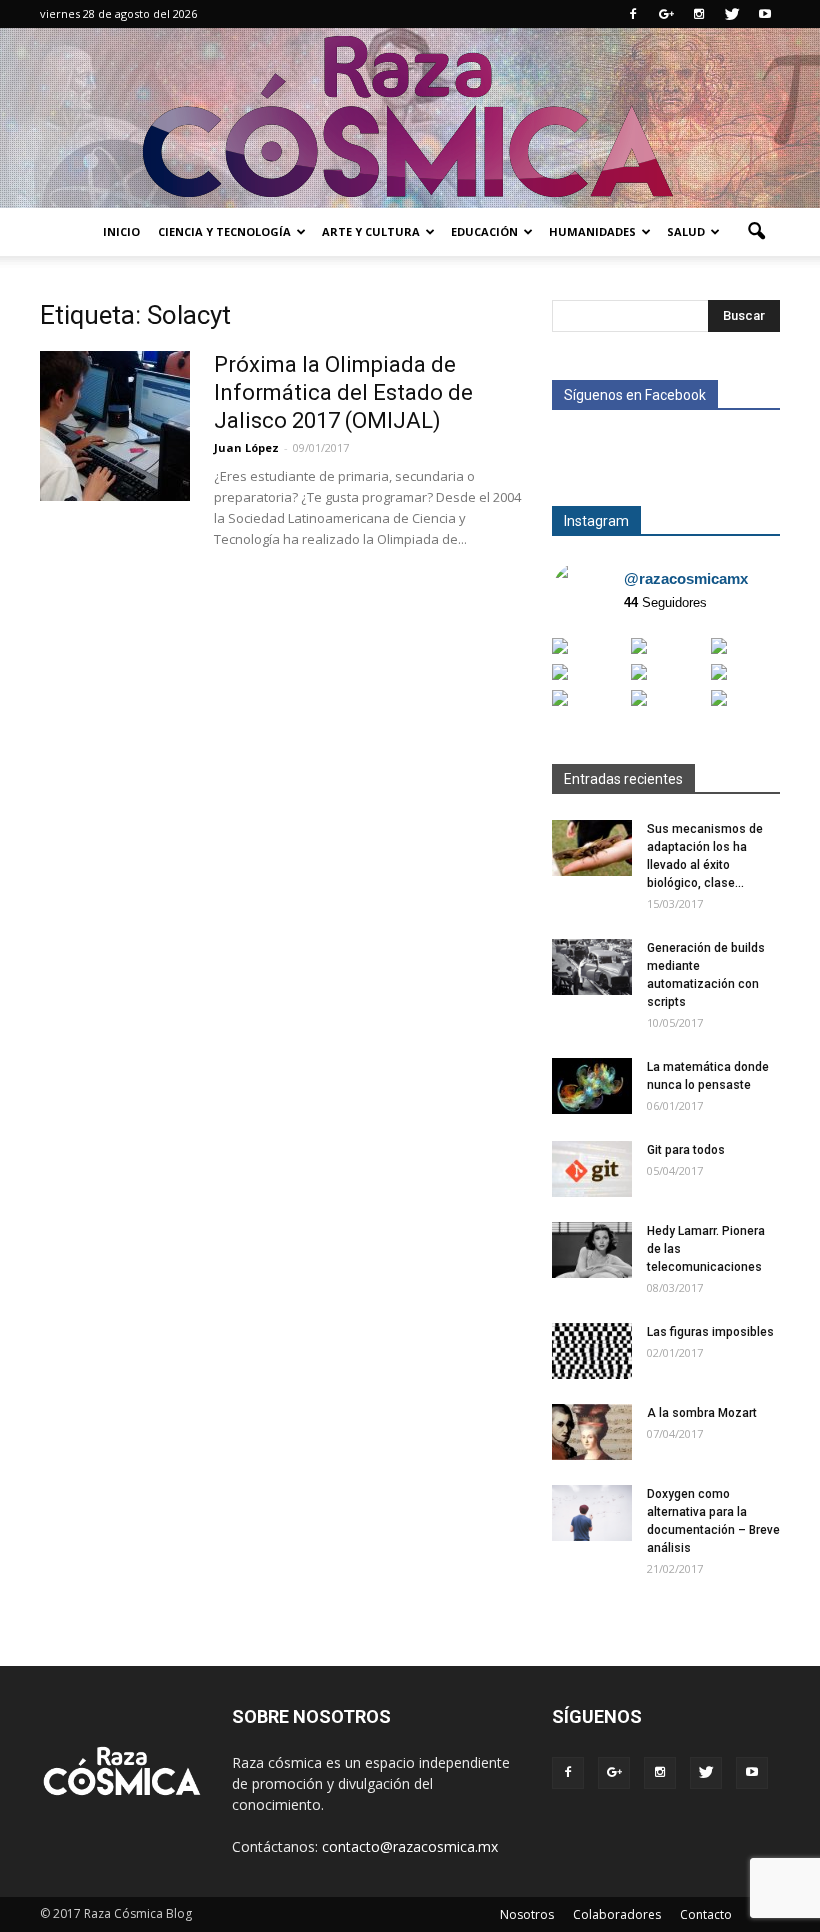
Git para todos (686, 1150)
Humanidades (592, 231)
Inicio (121, 231)
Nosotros (527, 1914)
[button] (756, 232)
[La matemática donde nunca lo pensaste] (592, 1086)
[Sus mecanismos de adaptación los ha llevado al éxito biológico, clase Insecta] (592, 848)
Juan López (246, 447)
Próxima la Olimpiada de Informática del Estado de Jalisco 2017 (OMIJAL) (343, 392)
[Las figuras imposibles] (592, 1351)
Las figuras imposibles (710, 1332)
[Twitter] (732, 14)
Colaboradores (617, 1914)
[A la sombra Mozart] (592, 1432)
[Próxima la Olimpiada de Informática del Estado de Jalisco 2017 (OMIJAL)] (115, 426)
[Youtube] (765, 14)
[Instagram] (699, 14)
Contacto (706, 1914)
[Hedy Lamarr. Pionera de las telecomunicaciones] (592, 1250)
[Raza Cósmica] (410, 118)
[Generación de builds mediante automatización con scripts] (592, 967)
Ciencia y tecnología (224, 231)
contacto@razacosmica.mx (410, 1846)
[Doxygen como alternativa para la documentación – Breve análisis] (592, 1513)
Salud (686, 231)
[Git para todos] (592, 1169)
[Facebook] (633, 14)
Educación (484, 231)
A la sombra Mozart (702, 1413)
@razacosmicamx (686, 578)
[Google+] (666, 14)
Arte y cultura (371, 231)
